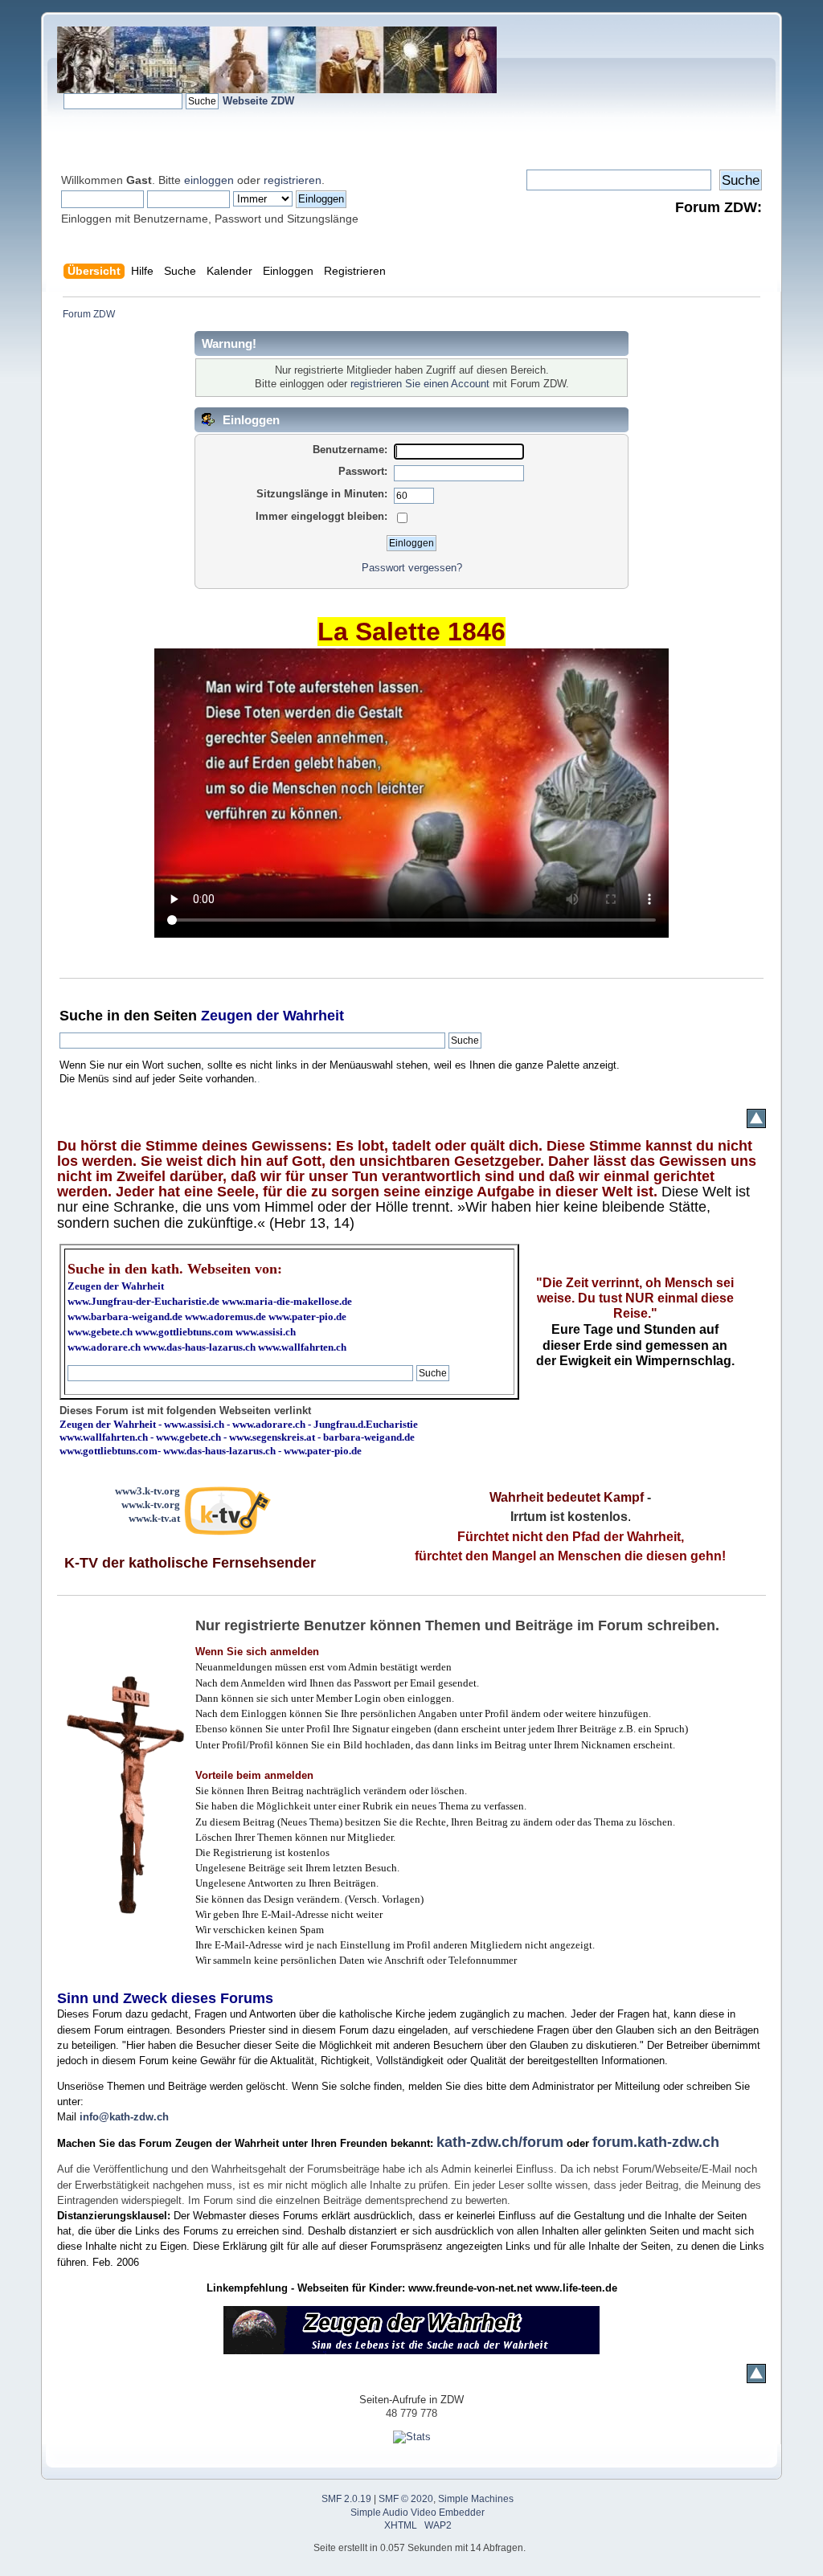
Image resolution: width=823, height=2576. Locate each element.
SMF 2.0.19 (346, 2499)
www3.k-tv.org (147, 1491)
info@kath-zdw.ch (124, 2117)
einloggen (209, 180)
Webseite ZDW (258, 101)
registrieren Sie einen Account (420, 384)
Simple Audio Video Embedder (418, 2513)
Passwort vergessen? (412, 568)
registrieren (293, 180)
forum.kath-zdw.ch (656, 2142)
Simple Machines (476, 2499)
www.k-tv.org (151, 1505)
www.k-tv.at (154, 1518)
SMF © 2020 (406, 2499)
